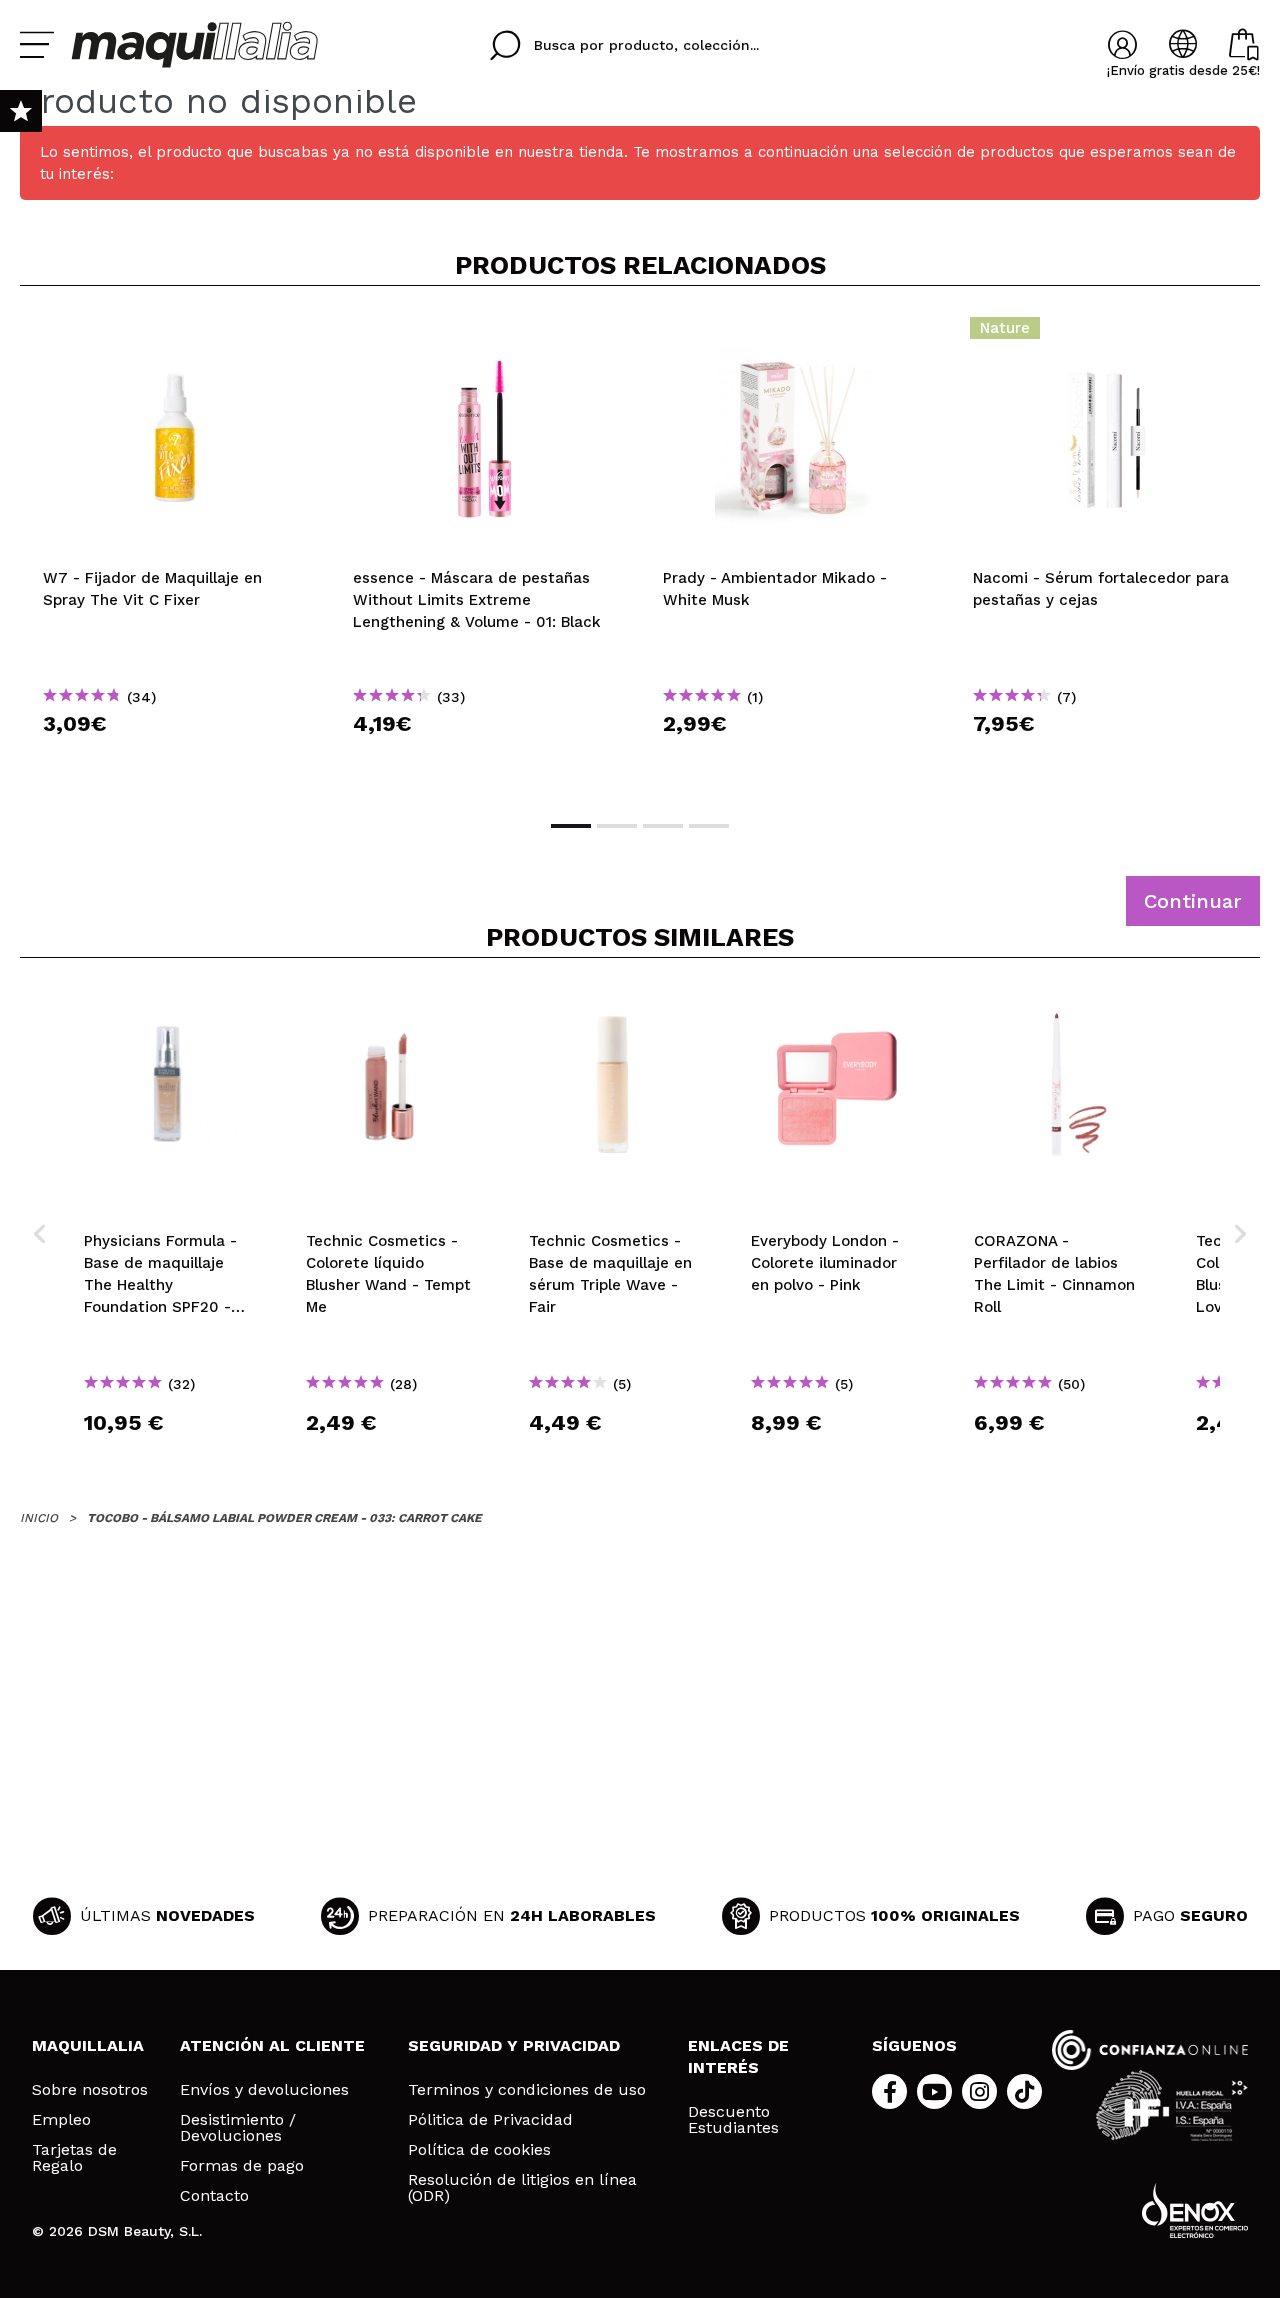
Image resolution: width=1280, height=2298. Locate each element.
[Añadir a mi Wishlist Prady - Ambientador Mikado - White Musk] (795, 334)
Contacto (214, 2196)
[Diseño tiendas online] (1195, 2210)
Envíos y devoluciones (264, 2090)
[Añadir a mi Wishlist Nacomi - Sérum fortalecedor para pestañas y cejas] (1105, 334)
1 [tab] (571, 826)
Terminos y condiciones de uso (527, 2090)
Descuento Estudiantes (733, 2120)
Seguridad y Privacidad (514, 2045)
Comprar (175, 759)
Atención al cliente (272, 2045)
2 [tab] (617, 826)
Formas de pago (242, 2166)
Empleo (61, 2120)
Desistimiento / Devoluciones (238, 2128)
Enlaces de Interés (738, 2056)
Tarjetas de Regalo (74, 2158)
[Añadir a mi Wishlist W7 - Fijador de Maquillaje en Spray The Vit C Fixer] (175, 334)
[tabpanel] (175, 551)
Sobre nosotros (90, 2090)
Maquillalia (88, 2045)
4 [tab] (709, 826)
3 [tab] (663, 826)
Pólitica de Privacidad (490, 2120)
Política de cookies (479, 2150)
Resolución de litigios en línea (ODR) (522, 2188)
